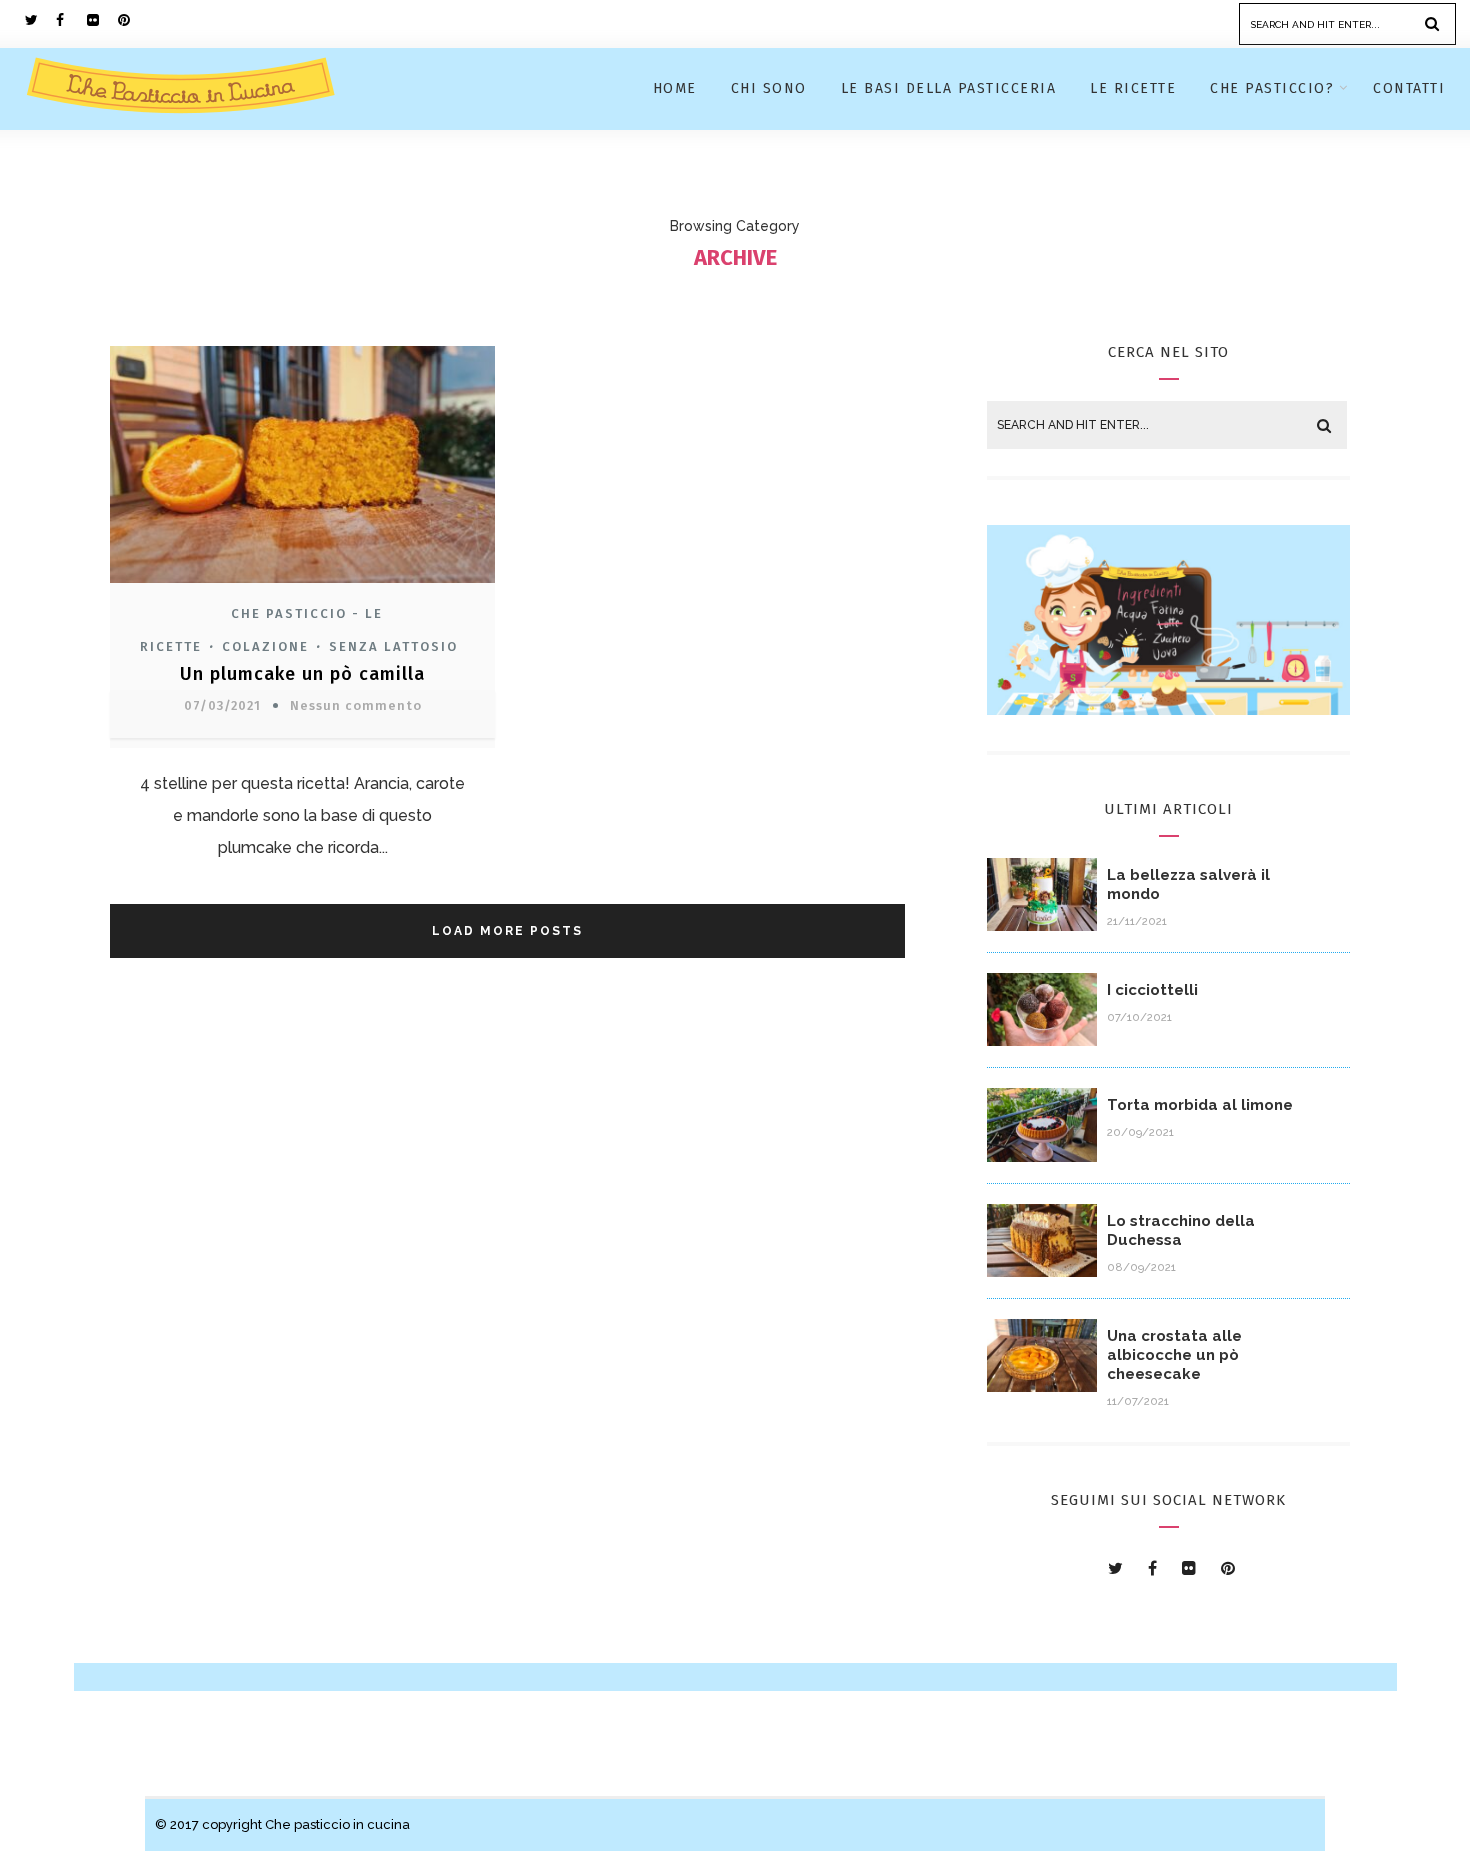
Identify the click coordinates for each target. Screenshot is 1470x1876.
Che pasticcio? (1272, 88)
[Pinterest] (133, 20)
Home (675, 88)
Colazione (265, 646)
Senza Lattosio (393, 646)
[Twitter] (40, 20)
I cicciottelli (1152, 990)
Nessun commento (356, 705)
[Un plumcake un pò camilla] (302, 585)
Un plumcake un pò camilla (302, 674)
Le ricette (1133, 88)
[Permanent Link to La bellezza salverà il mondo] (1042, 925)
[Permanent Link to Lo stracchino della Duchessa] (1042, 1271)
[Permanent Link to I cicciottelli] (1042, 1040)
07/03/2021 (222, 705)
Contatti (1409, 88)
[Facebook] (71, 20)
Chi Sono (769, 88)
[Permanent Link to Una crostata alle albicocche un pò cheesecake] (1042, 1386)
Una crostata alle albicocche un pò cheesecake (1174, 1355)
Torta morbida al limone (1200, 1105)
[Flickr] (102, 20)
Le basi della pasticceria (949, 88)
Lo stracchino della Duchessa (1181, 1230)
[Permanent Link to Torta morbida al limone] (1042, 1156)
